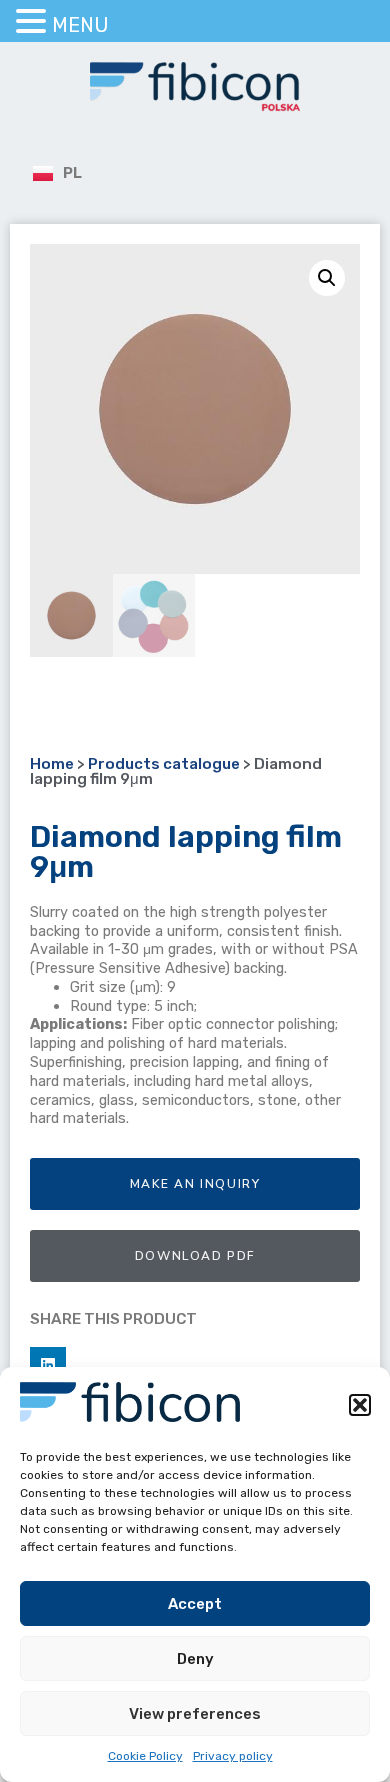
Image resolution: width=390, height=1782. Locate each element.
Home (52, 764)
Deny (195, 1659)
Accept (195, 1604)
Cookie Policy (145, 1756)
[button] (360, 1405)
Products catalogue (164, 764)
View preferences (195, 1714)
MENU (80, 25)
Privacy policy (233, 1756)
